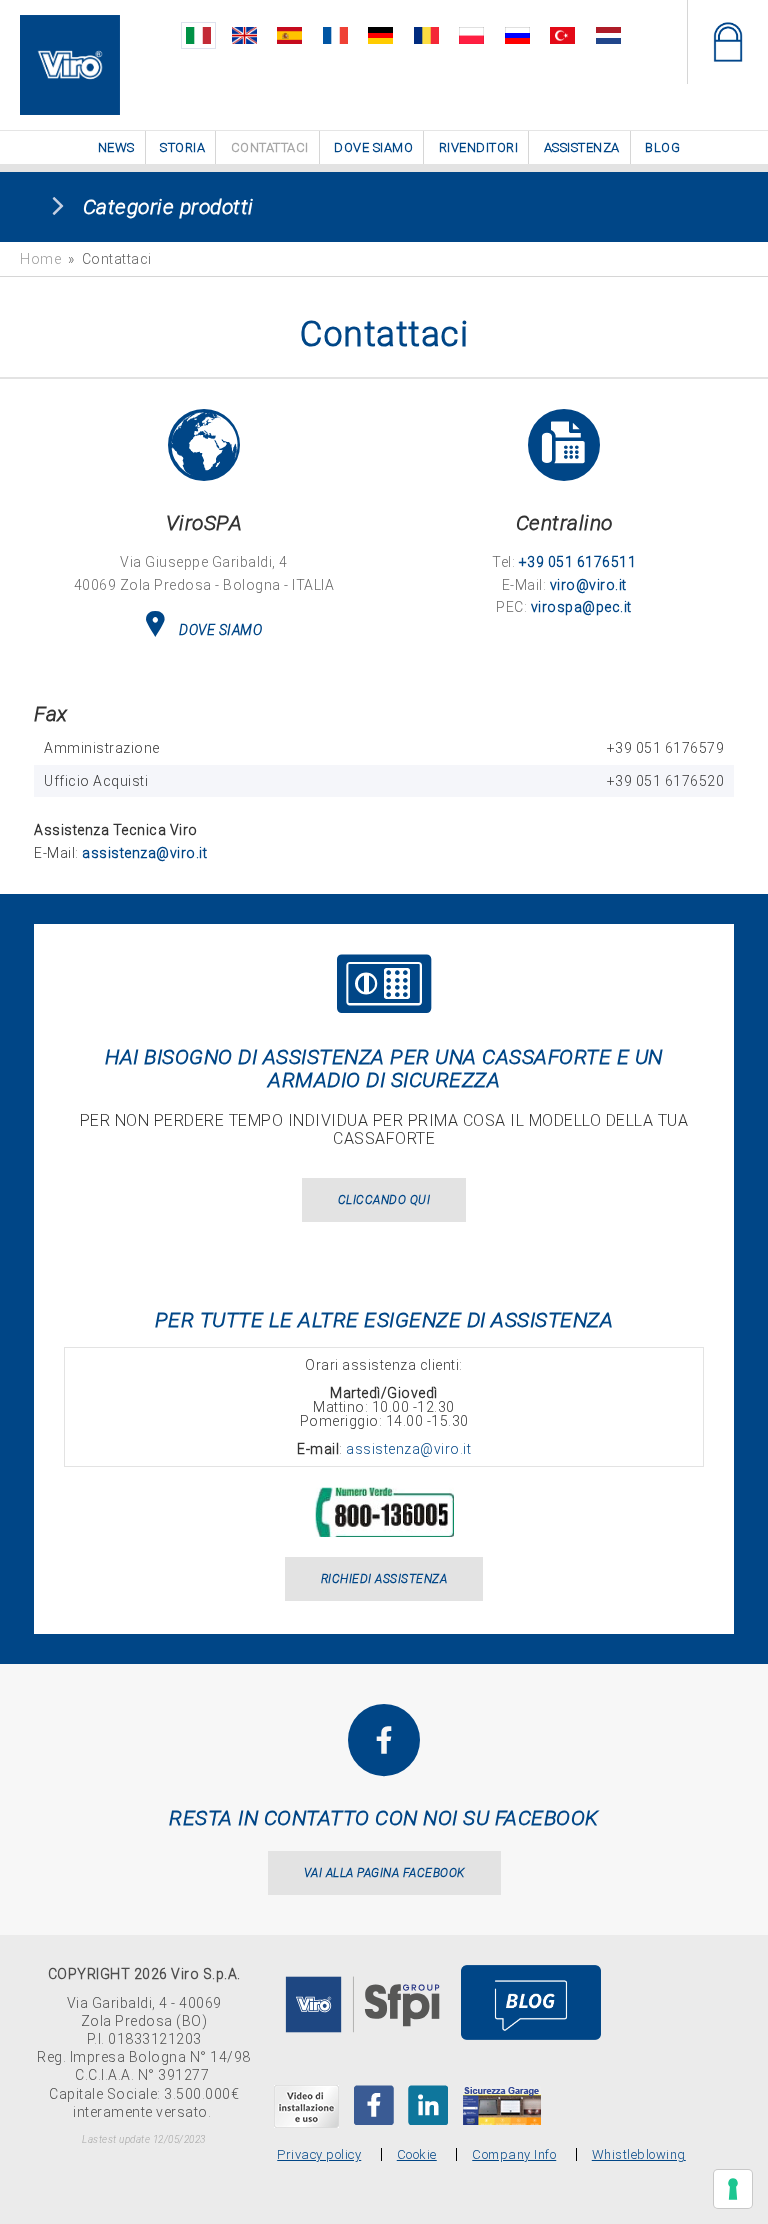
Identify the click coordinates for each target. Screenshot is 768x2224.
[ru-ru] (517, 35)
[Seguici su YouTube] (306, 2106)
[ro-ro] (426, 35)
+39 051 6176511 (578, 562)
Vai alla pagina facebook (384, 1873)
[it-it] (198, 35)
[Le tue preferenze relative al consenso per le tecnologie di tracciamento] (733, 2189)
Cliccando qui (384, 1200)
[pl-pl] (471, 35)
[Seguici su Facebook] (374, 2105)
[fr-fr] (335, 35)
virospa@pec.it (581, 607)
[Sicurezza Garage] (502, 2105)
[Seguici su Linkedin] (428, 2105)
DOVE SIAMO (220, 630)
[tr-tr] (562, 35)
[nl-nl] (608, 35)
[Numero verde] (384, 1498)
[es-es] (289, 35)
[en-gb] (244, 35)
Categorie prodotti (168, 207)
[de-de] (380, 35)
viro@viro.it (588, 585)
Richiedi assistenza (384, 1579)
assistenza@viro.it (144, 853)
